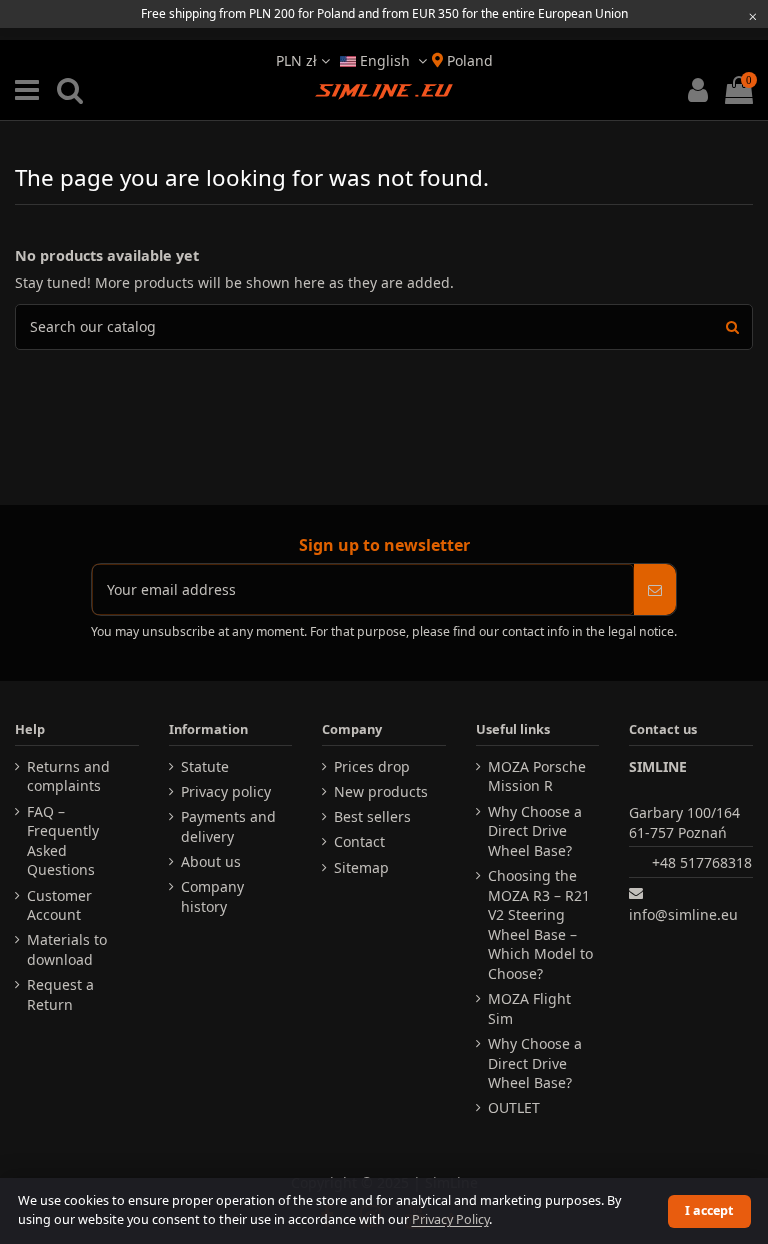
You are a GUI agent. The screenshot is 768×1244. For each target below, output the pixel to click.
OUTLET (514, 1107)
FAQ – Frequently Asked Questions (63, 841)
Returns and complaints (68, 776)
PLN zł (298, 60)
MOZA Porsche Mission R (537, 776)
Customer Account (59, 905)
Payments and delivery (228, 826)
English (385, 60)
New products (381, 791)
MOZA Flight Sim (529, 1008)
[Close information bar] (753, 16)
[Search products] (732, 326)
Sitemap (361, 867)
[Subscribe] (655, 589)
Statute (205, 766)
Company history (212, 896)
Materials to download (67, 949)
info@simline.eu (683, 914)
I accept (709, 1210)
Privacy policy (226, 791)
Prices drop (372, 766)
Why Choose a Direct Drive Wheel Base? (535, 831)
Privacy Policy (450, 1219)
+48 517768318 (702, 862)
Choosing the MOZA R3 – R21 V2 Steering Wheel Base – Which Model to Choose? (540, 924)
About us (211, 861)
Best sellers (372, 816)
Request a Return (60, 994)
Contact (359, 841)
